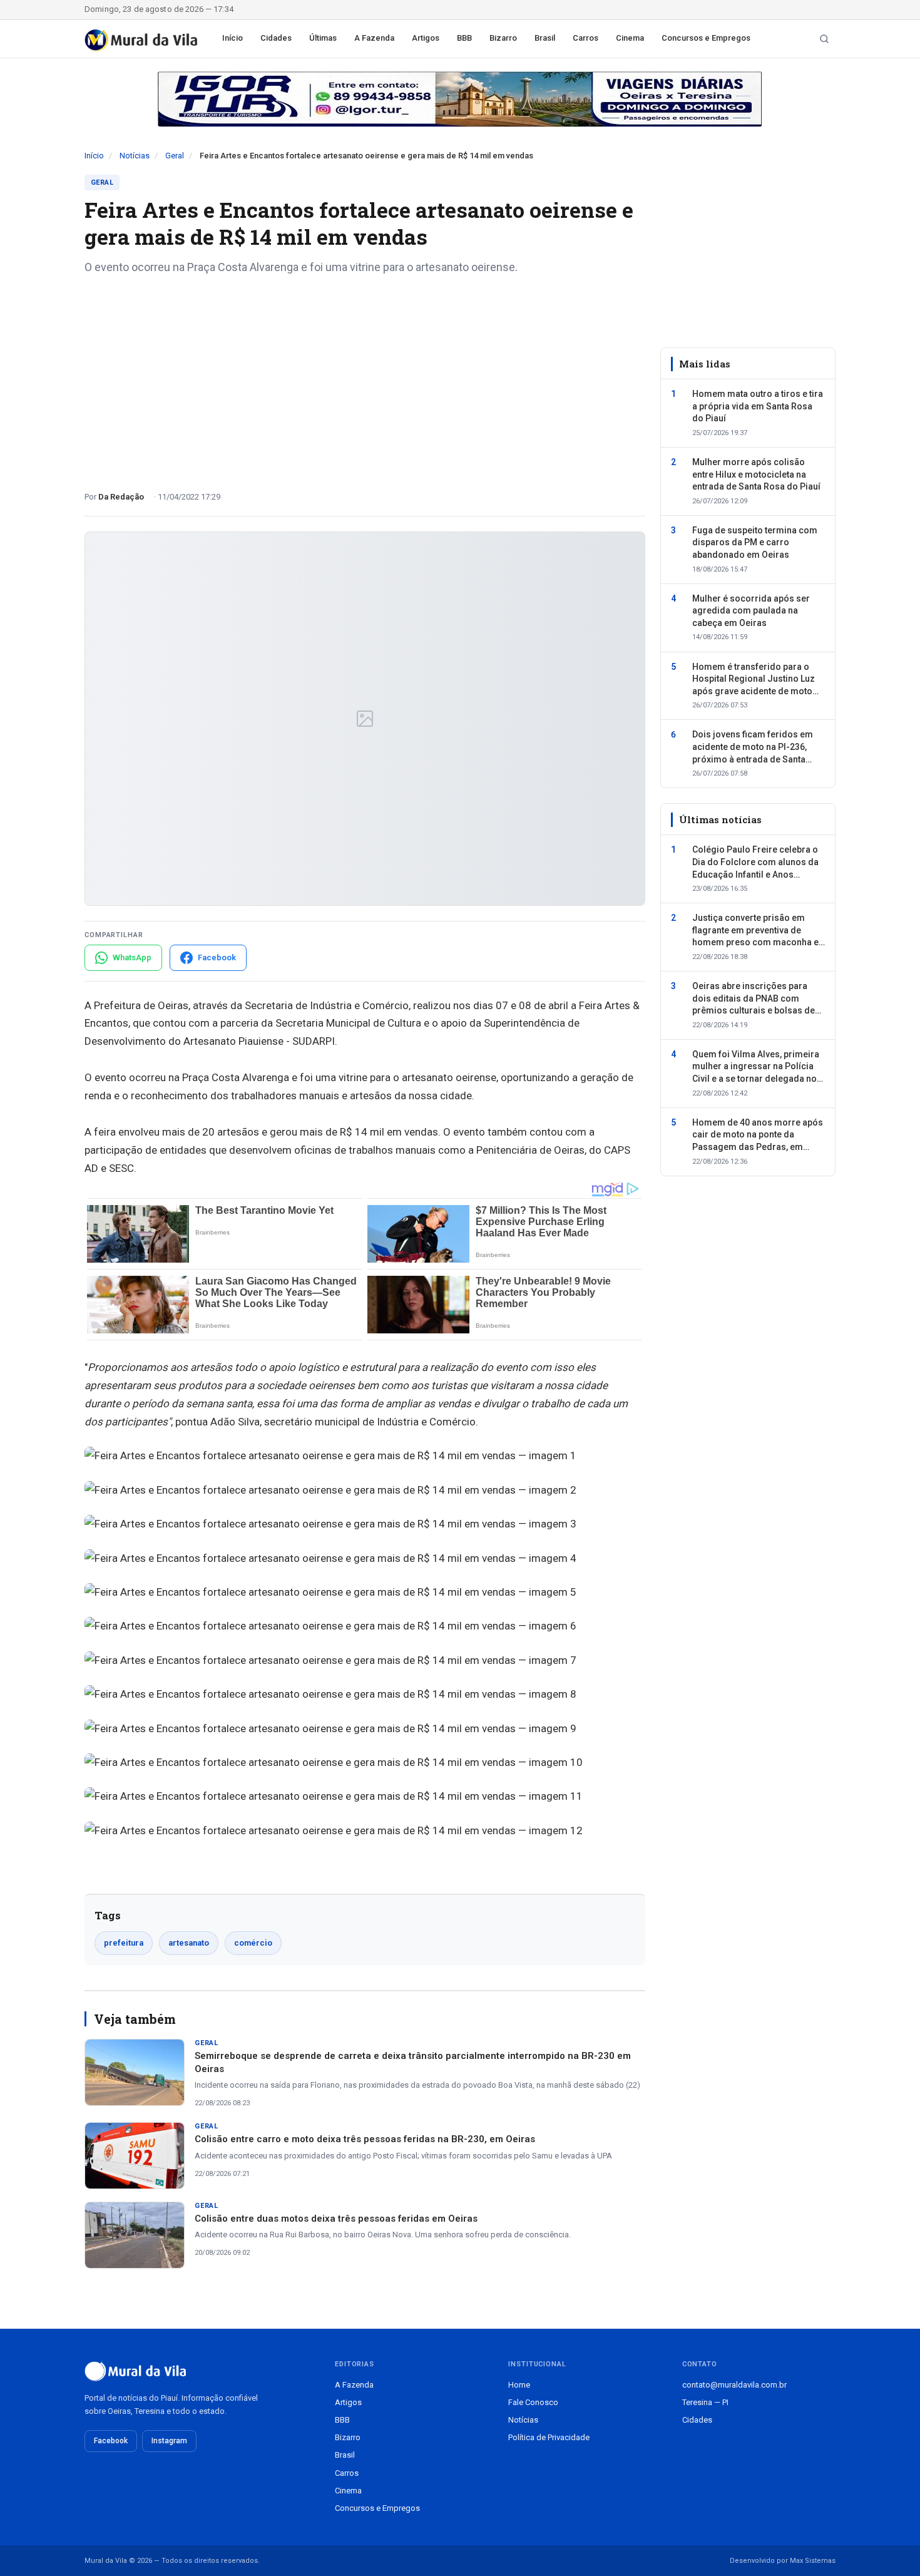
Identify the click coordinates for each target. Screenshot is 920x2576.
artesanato (189, 1943)
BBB (464, 38)
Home (519, 2385)
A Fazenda (374, 38)
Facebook (111, 2441)
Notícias (135, 156)
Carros (585, 38)
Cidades (276, 38)
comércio (253, 1943)
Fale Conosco (533, 2402)
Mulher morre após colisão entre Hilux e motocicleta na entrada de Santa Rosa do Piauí (756, 474)
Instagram (169, 2441)
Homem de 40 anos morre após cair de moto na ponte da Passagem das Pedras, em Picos (758, 1136)
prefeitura (124, 1943)
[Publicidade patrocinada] (460, 99)
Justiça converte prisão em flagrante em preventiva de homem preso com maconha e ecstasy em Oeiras (755, 931)
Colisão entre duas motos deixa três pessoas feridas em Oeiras (336, 2219)
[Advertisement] (365, 378)
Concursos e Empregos (706, 38)
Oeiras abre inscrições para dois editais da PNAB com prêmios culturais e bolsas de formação (754, 999)
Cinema (630, 38)
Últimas (323, 38)
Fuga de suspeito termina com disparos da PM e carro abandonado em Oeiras (755, 542)
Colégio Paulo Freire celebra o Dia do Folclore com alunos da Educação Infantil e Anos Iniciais (755, 863)
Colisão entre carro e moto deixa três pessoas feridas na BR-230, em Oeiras (365, 2139)
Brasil (545, 38)
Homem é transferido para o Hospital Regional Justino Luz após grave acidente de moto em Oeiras (754, 680)
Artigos (426, 38)
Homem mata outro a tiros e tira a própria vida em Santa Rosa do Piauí (758, 406)
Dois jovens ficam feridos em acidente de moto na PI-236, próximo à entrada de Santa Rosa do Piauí (753, 747)
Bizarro (503, 38)
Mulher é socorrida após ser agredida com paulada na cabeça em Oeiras (751, 611)
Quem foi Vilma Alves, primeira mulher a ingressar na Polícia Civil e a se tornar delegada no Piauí (756, 1067)
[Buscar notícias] (824, 39)
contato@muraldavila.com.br (734, 2385)
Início (233, 38)
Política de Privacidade (549, 2437)
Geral (175, 156)
